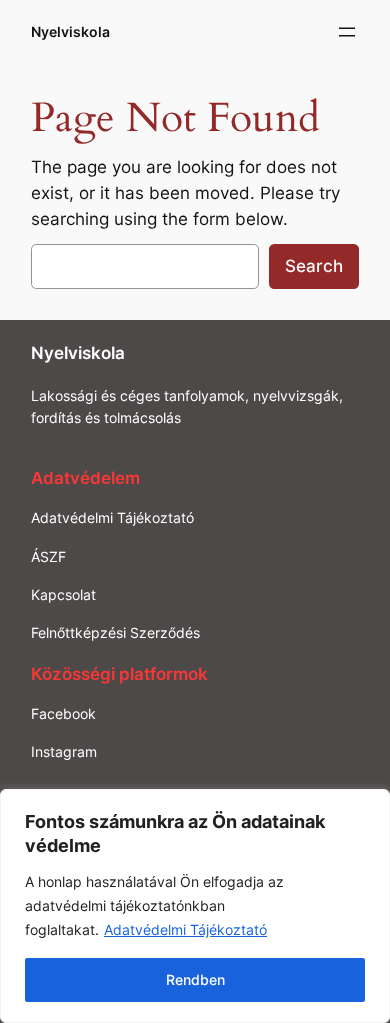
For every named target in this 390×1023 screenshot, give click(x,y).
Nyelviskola (70, 31)
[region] (195, 906)
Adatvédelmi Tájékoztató (185, 929)
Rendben (195, 979)
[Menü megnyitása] (347, 32)
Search (314, 266)
